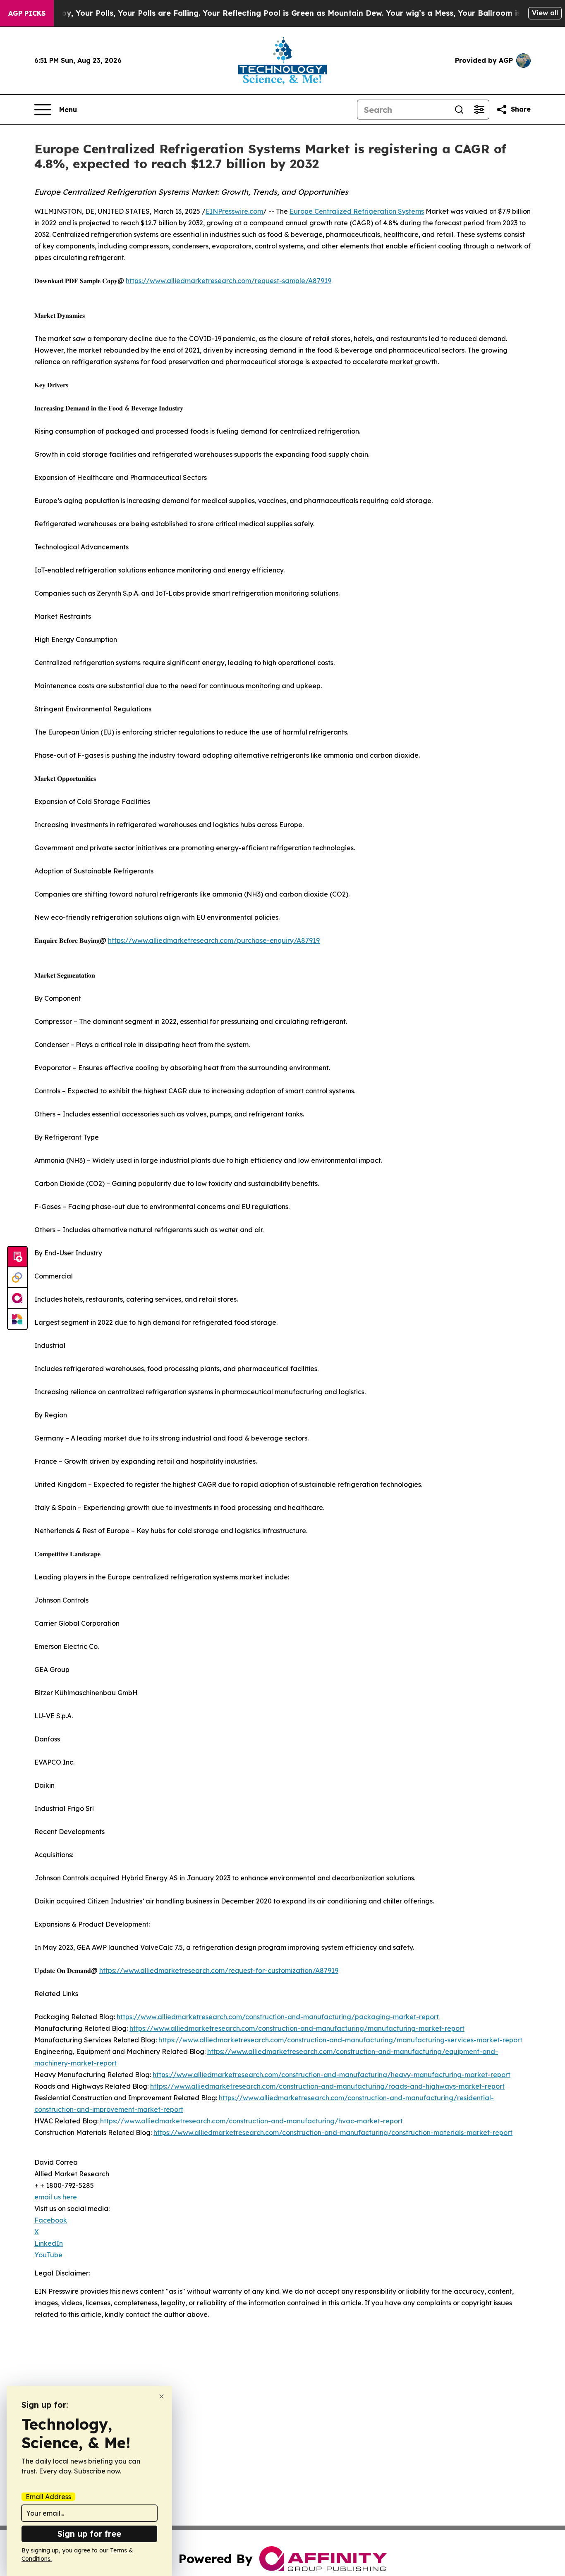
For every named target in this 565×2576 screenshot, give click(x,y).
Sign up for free (89, 2534)
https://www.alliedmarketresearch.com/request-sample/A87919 (229, 281)
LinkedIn (49, 2243)
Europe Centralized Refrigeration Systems (357, 211)
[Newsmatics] (17, 1319)
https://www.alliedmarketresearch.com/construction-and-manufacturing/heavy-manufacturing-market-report (332, 2075)
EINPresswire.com (234, 211)
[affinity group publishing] (17, 1298)
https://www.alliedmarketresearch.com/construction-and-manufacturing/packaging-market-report (278, 2017)
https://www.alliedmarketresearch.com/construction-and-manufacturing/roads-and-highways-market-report (327, 2086)
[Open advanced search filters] (479, 110)
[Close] (162, 2396)
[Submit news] (17, 1257)
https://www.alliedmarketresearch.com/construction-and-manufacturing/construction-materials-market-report (333, 2132)
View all (545, 13)
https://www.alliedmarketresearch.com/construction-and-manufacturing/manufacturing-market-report (297, 2028)
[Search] (459, 110)
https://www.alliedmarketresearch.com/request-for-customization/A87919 (219, 1970)
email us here (56, 2197)
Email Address (48, 2497)
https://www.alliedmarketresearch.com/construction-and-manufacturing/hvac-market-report (251, 2121)
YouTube (48, 2255)
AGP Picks (27, 13)
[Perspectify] (17, 1278)
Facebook (51, 2220)
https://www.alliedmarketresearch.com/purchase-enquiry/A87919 (214, 940)
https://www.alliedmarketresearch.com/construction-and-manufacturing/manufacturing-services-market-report (340, 2040)
